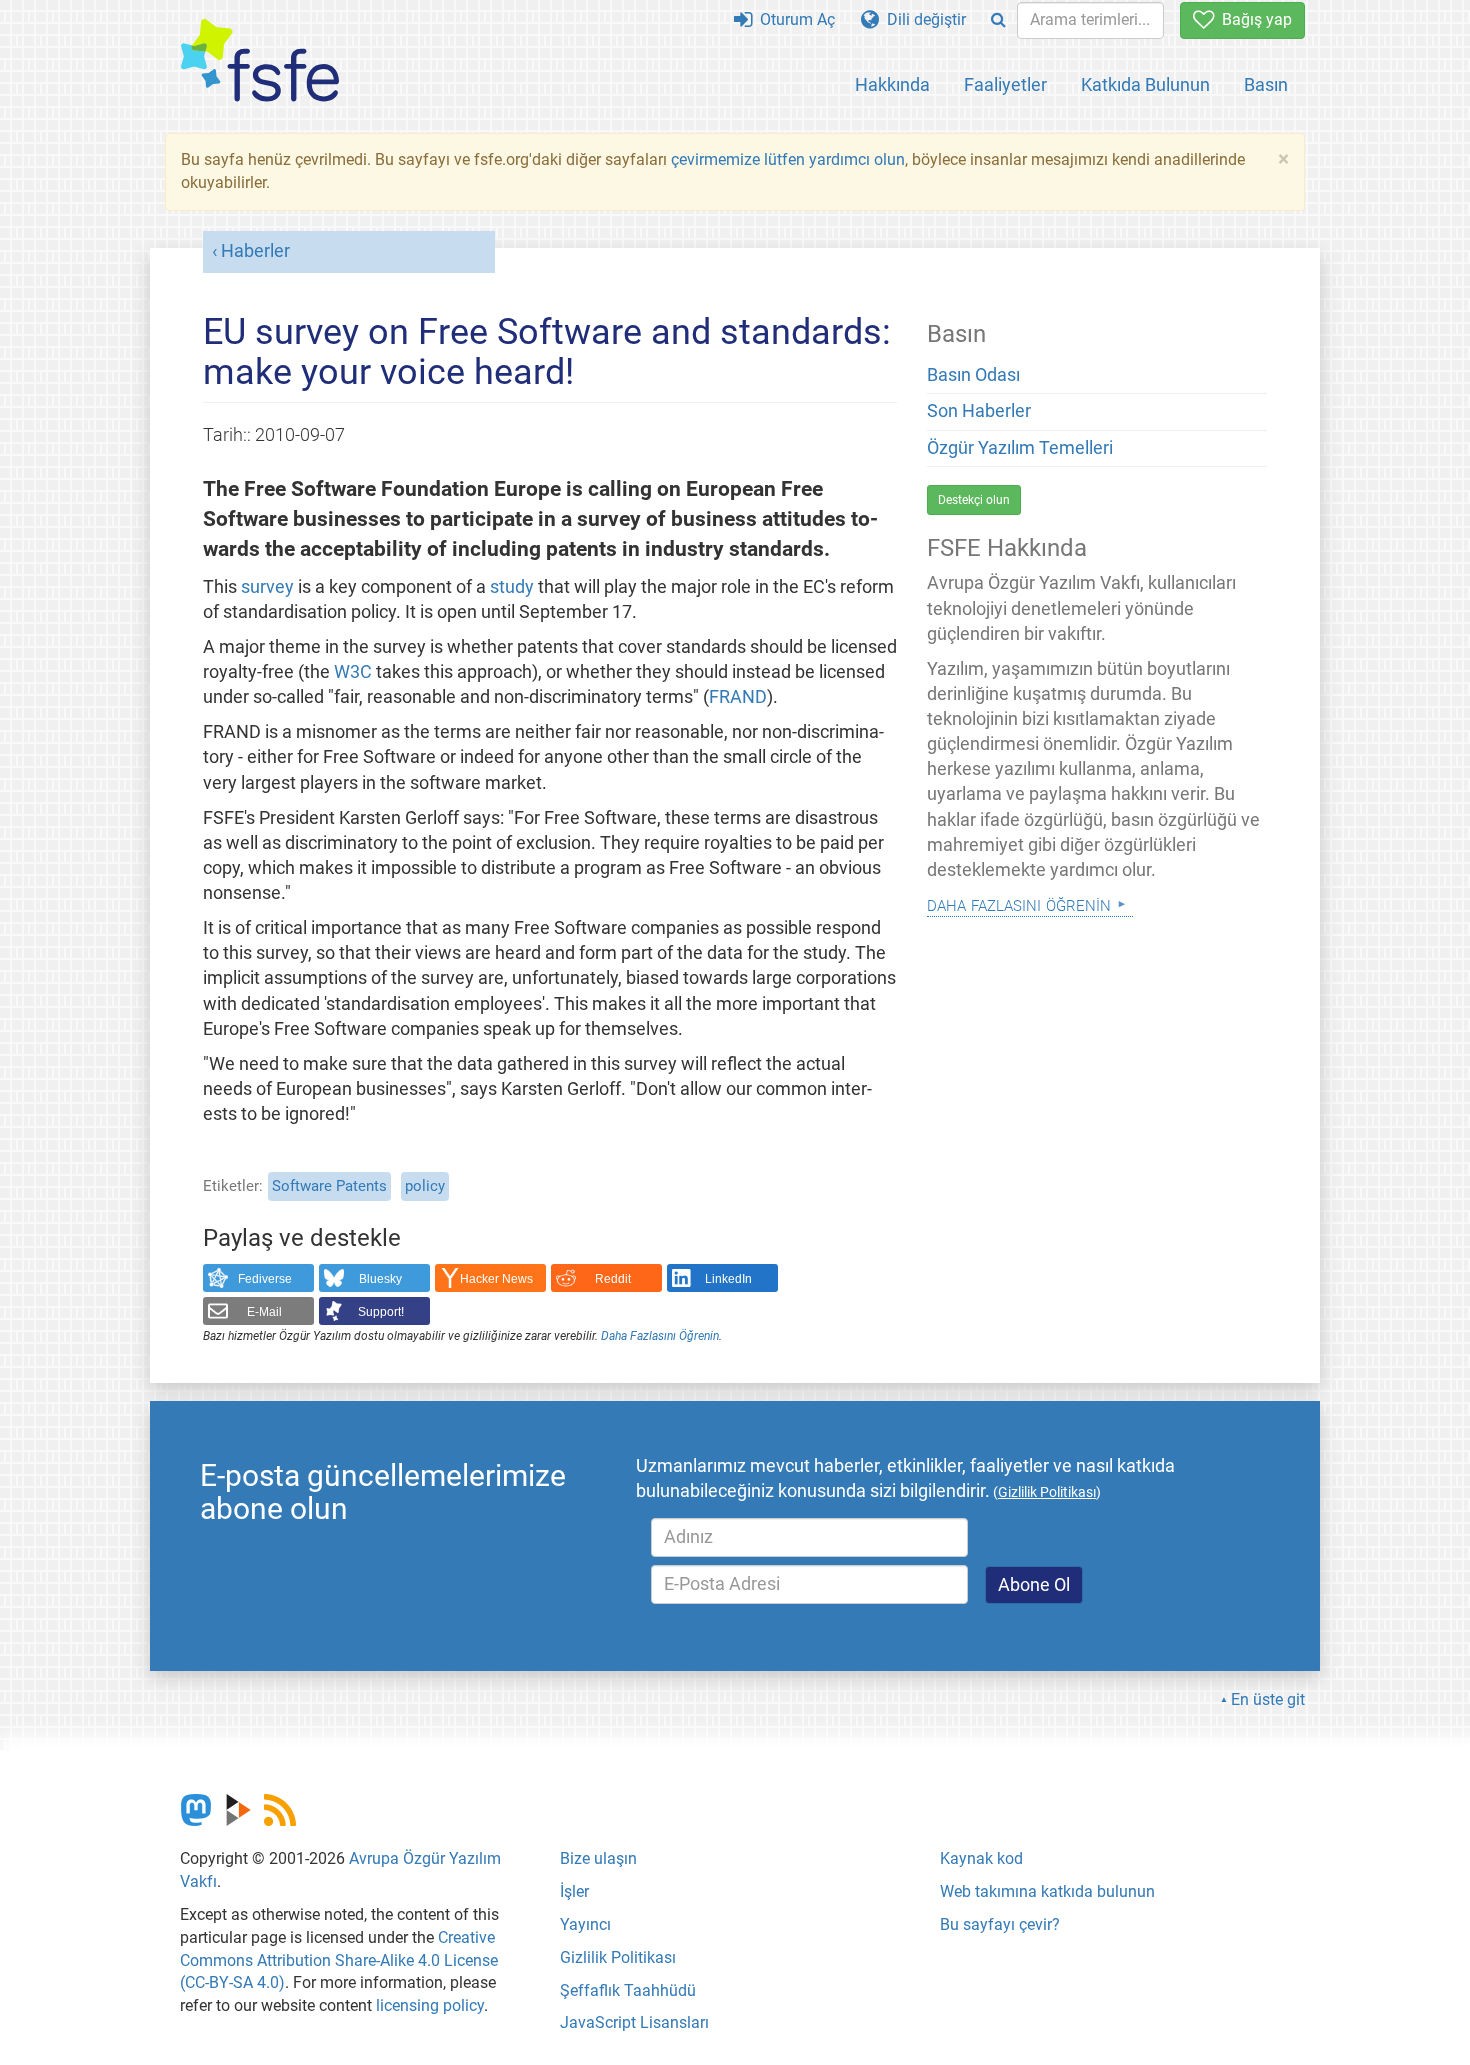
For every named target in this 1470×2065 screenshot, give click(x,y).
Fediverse (265, 1279)
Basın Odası (973, 375)
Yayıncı (585, 1924)
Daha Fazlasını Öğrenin (660, 1336)
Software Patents (329, 1186)
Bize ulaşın (598, 1858)
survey (267, 587)
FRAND (738, 697)
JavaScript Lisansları (634, 2022)
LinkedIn (728, 1279)
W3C (353, 672)
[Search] (998, 20)
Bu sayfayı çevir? (1000, 1924)
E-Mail (264, 1312)
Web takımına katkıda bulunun (1047, 1891)
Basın (1266, 84)
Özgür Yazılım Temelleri (1020, 448)
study (512, 587)
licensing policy (430, 2005)
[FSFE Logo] (260, 61)
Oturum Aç (793, 19)
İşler (574, 1891)
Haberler (255, 251)
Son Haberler (979, 411)
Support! (381, 1312)
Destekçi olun (974, 500)
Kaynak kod (981, 1858)
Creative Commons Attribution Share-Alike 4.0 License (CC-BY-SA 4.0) (339, 1960)
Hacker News (496, 1279)
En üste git (1268, 1699)
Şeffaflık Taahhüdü (628, 1990)
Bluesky (380, 1279)
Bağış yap (1253, 19)
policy (425, 1186)
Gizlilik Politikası (618, 1957)
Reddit (613, 1279)
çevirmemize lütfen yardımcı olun (788, 159)
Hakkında (892, 84)
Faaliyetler (1005, 84)
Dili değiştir (922, 19)
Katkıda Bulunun (1145, 84)
